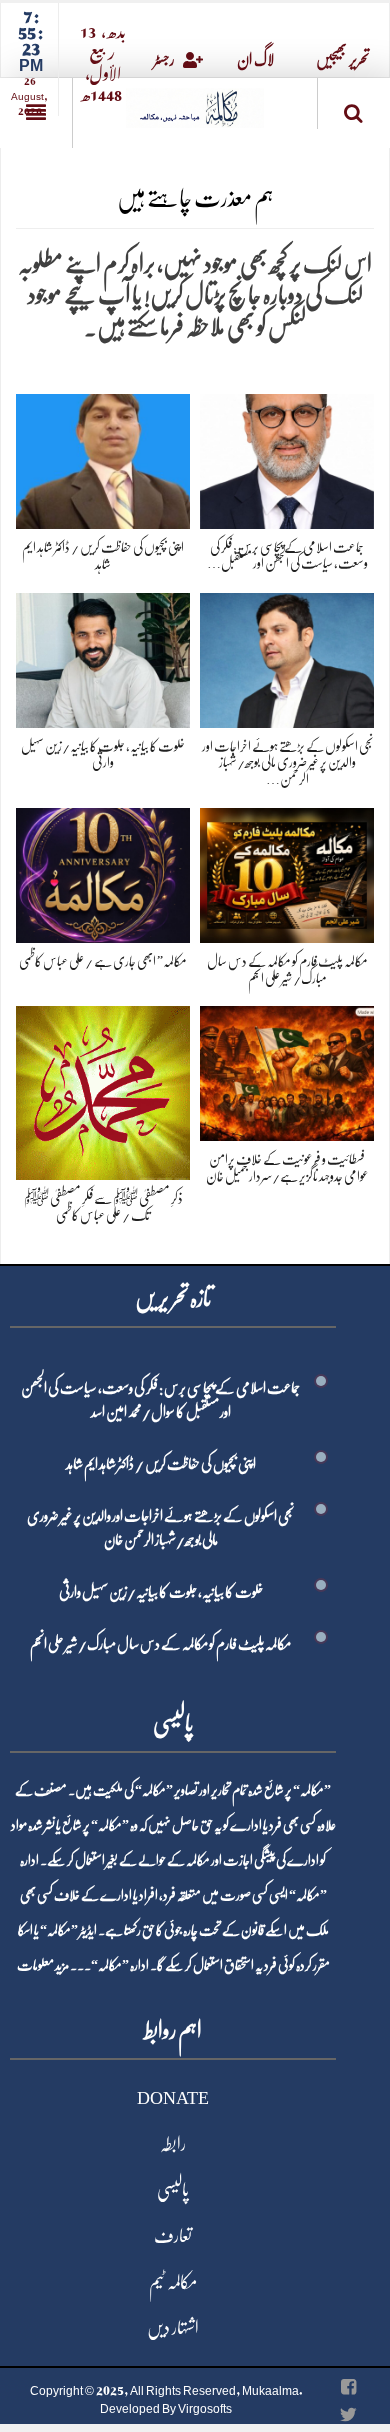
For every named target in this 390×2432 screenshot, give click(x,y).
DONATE (173, 2098)
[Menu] (36, 113)
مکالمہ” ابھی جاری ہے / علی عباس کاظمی (103, 961)
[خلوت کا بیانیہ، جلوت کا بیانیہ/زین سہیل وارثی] (103, 656)
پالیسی (173, 2190)
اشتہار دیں (173, 2328)
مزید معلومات (43, 1965)
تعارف (173, 2236)
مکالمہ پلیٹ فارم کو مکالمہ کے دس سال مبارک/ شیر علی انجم (160, 1644)
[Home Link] (195, 101)
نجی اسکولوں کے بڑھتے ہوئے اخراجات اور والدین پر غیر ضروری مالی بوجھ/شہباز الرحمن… (287, 763)
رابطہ (173, 2144)
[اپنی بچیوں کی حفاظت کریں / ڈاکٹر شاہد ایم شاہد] (103, 457)
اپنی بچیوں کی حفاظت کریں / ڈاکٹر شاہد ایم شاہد (161, 1464)
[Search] (354, 107)
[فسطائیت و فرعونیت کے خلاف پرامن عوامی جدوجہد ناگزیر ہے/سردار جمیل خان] (287, 1070)
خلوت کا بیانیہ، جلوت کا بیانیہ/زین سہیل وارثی (161, 1592)
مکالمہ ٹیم (173, 2282)
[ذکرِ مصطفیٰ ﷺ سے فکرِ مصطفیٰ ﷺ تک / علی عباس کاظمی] (103, 1089)
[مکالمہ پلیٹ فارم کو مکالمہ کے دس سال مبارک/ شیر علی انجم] (287, 871)
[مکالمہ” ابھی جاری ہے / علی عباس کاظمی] (103, 871)
